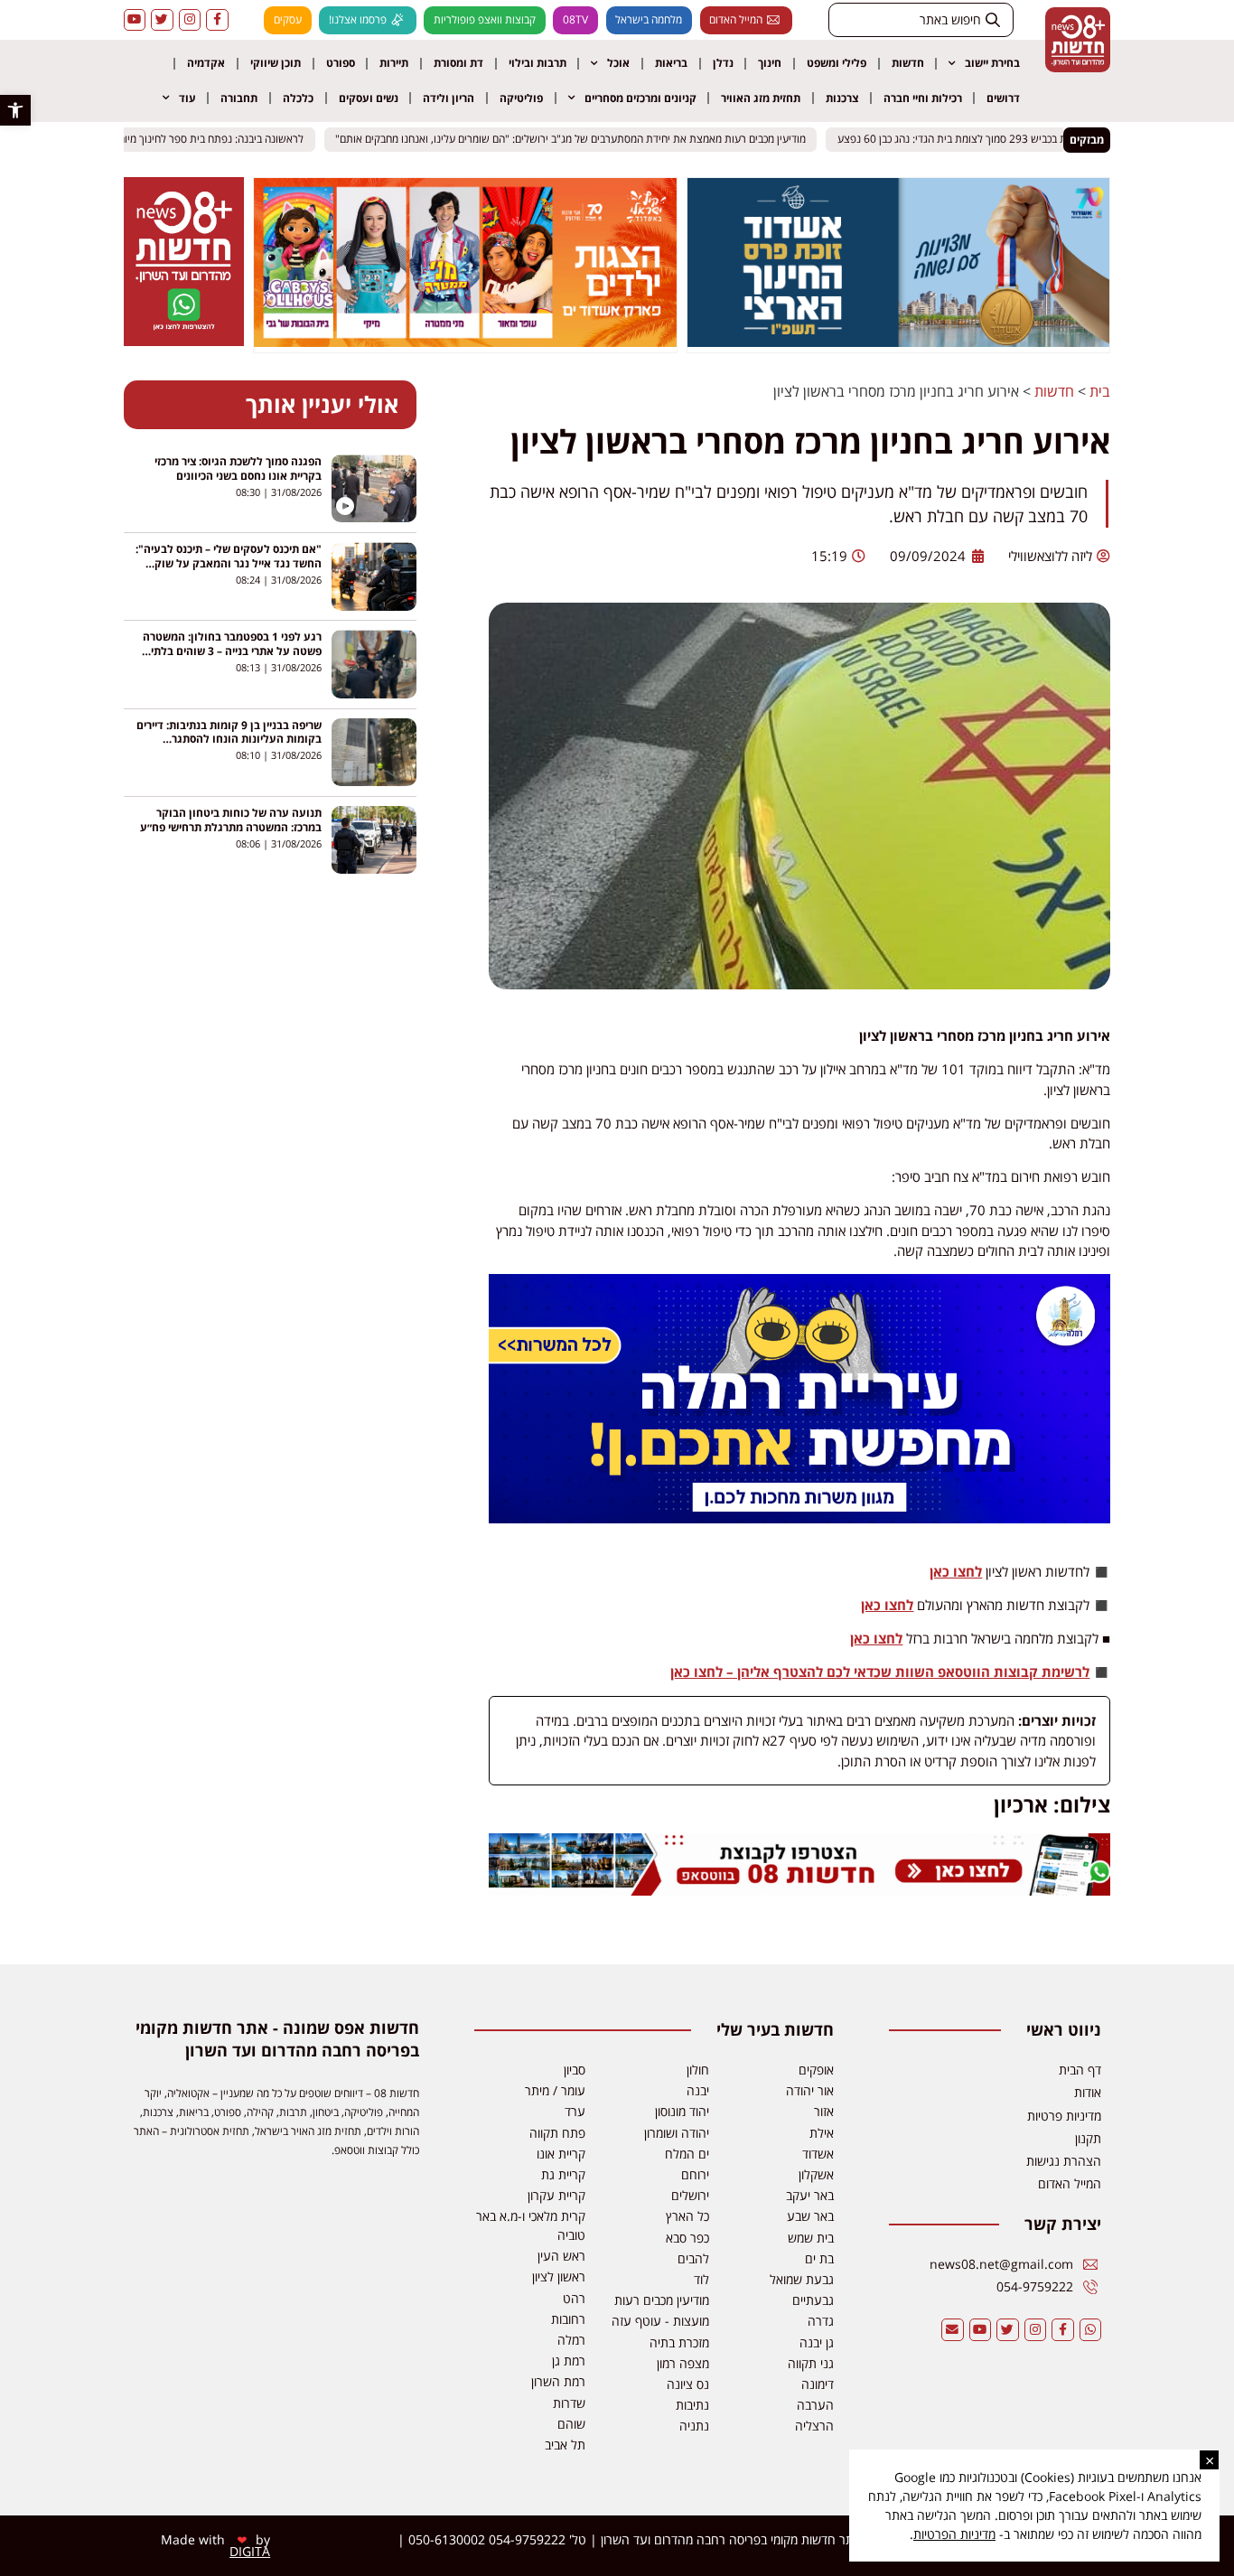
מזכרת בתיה (679, 2342)
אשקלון (816, 2174)
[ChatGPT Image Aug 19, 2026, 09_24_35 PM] (800, 1890)
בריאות (671, 63)
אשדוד (818, 2154)
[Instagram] (190, 20)
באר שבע (810, 2216)
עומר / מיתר (555, 2090)
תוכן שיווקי (276, 63)
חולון (698, 2070)
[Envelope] (953, 2330)
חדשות (908, 63)
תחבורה (239, 98)
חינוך (770, 63)
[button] (15, 110)
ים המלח (687, 2154)
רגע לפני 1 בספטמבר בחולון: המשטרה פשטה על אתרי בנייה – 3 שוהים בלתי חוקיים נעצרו (232, 651)
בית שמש (811, 2238)
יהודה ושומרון (677, 2133)
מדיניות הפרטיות (954, 2534)
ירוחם (695, 2174)
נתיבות (692, 2405)
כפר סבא (687, 2238)
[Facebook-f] (217, 20)
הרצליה (814, 2426)
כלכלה (298, 98)
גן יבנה (817, 2342)
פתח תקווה (557, 2133)
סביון (575, 2070)
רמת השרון (558, 2381)
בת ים (819, 2258)
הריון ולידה (449, 98)
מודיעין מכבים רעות (662, 2300)
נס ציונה (688, 2384)
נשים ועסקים (369, 98)
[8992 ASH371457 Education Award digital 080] (899, 342)
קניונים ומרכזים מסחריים (640, 98)
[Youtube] (135, 20)
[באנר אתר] (800, 1518)
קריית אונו (561, 2154)
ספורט (341, 63)
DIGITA (250, 2551)
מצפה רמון (683, 2363)
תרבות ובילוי (538, 63)
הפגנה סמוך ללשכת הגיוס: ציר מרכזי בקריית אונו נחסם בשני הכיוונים (238, 468)
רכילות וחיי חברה (923, 98)
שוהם (571, 2424)
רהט (574, 2298)
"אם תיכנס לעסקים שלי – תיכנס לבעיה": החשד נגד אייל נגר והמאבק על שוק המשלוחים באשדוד (229, 563)
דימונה (818, 2384)
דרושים (1003, 98)
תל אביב (565, 2445)
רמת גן (569, 2361)
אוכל (618, 63)
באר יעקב (810, 2195)
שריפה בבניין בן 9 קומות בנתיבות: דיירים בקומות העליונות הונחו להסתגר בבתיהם (229, 740)
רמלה (571, 2340)
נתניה (694, 2426)
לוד (701, 2279)
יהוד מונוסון (682, 2111)
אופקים (816, 2070)
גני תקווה (811, 2363)
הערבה (815, 2405)
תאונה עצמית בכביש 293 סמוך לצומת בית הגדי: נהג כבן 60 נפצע (992, 140)
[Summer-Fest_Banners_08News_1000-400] (465, 342)
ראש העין (561, 2256)
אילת (822, 2133)
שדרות (569, 2403)
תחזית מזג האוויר (761, 98)
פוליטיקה (521, 98)
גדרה (821, 2321)
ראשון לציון (559, 2276)
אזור (824, 2111)
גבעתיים (813, 2300)
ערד (575, 2111)
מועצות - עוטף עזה (660, 2321)
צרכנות (842, 98)
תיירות (394, 63)
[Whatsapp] (1091, 2330)
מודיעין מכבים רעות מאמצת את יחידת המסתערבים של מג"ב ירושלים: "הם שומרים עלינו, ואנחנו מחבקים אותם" (585, 140)
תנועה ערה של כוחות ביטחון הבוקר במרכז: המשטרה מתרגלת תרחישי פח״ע (231, 820)
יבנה (698, 2090)
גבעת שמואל (802, 2279)
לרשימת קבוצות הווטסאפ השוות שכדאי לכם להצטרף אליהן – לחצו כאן (880, 1672)
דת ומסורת (458, 63)
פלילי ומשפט (837, 63)
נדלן (723, 63)
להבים (693, 2258)
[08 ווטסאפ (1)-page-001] (183, 341)
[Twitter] (162, 20)
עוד (187, 98)
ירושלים (690, 2195)
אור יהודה (810, 2090)
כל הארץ (687, 2216)
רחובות (568, 2319)
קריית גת (563, 2174)
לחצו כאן (956, 1571)
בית (1100, 391)
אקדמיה (206, 63)
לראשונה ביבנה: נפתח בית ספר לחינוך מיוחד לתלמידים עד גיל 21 (178, 140)
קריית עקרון (556, 2195)
